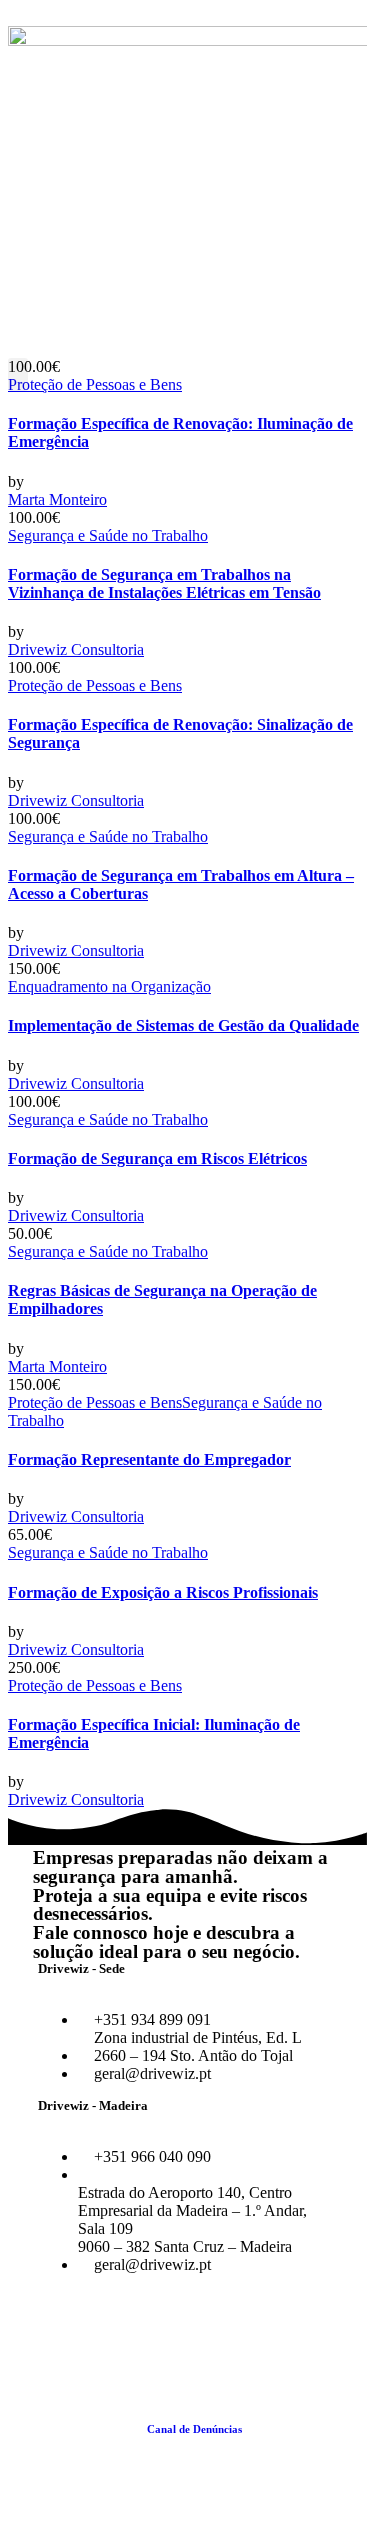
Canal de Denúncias (194, 2429)
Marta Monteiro (57, 499)
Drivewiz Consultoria (76, 649)
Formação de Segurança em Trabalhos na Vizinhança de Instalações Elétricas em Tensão (164, 583)
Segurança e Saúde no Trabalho (108, 535)
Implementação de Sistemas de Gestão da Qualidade (183, 1025)
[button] (18, 374)
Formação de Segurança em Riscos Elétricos (157, 1158)
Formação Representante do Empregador (149, 1459)
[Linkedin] (112, 2333)
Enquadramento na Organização (109, 986)
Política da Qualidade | (90, 2429)
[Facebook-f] (58, 2333)
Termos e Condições (294, 2429)
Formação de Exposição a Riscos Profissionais (163, 1592)
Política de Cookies (112, 2441)
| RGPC (299, 2441)
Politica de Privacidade (223, 2441)
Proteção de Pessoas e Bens (95, 384)
